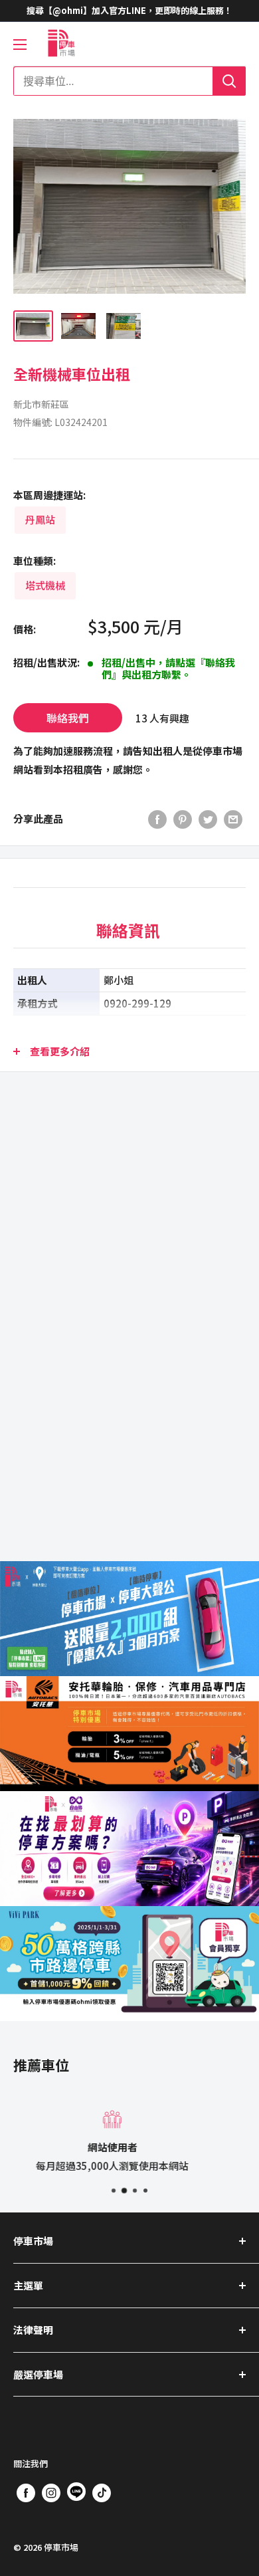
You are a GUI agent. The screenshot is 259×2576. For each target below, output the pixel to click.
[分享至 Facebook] (157, 819)
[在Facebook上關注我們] (26, 2492)
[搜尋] (229, 81)
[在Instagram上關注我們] (51, 2492)
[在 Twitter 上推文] (208, 819)
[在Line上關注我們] (76, 2494)
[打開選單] (20, 45)
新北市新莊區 (41, 404)
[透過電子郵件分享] (233, 819)
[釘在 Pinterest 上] (183, 819)
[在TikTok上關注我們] (102, 2492)
